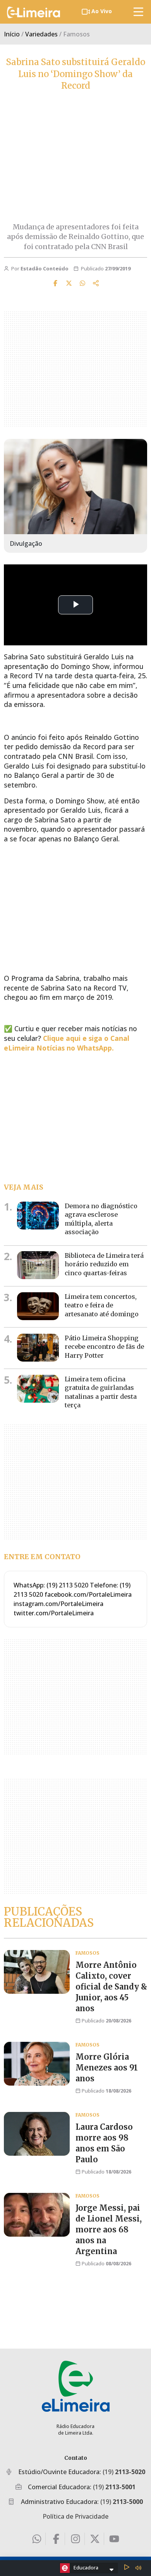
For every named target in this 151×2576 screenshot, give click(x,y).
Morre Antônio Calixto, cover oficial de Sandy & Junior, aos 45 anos (111, 1987)
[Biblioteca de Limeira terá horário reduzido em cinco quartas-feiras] (38, 1265)
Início (12, 34)
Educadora (86, 2567)
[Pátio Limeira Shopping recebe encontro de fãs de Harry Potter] (38, 1348)
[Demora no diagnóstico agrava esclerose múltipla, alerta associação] (38, 1216)
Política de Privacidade (75, 2516)
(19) (124, 2472)
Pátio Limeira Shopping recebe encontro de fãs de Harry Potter (104, 1347)
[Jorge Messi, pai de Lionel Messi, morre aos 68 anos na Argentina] (37, 2215)
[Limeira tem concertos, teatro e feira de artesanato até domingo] (38, 1306)
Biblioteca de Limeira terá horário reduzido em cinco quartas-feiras (104, 1264)
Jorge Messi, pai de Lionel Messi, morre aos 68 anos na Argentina (109, 2229)
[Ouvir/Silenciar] (138, 2568)
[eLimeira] (76, 2386)
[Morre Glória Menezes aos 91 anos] (37, 2064)
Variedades (41, 34)
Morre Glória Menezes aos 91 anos (107, 2068)
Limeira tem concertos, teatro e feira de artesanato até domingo (102, 1305)
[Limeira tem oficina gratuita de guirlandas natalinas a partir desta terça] (38, 1389)
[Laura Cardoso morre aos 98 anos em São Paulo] (37, 2134)
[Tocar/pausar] (127, 2568)
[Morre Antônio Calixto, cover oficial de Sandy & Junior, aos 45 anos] (37, 1972)
